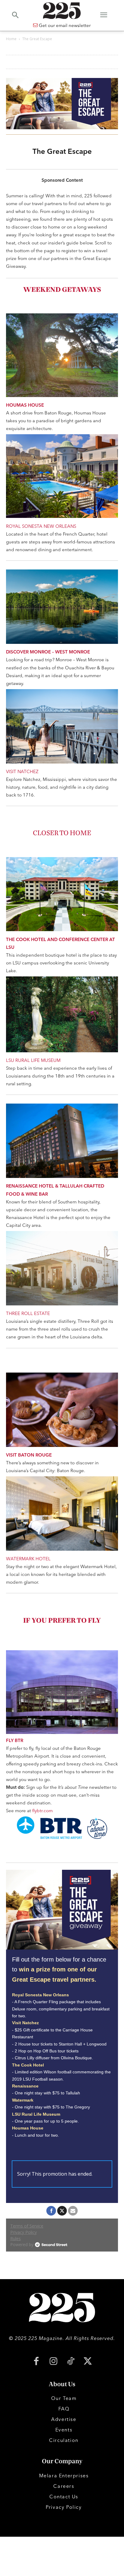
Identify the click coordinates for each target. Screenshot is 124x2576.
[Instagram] (53, 2362)
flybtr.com (42, 1811)
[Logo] (62, 11)
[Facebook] (36, 2362)
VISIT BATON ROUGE (29, 1455)
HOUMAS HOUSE (25, 405)
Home (11, 39)
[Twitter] (88, 2362)
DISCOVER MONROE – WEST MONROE (48, 652)
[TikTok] (71, 2362)
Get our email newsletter (64, 25)
